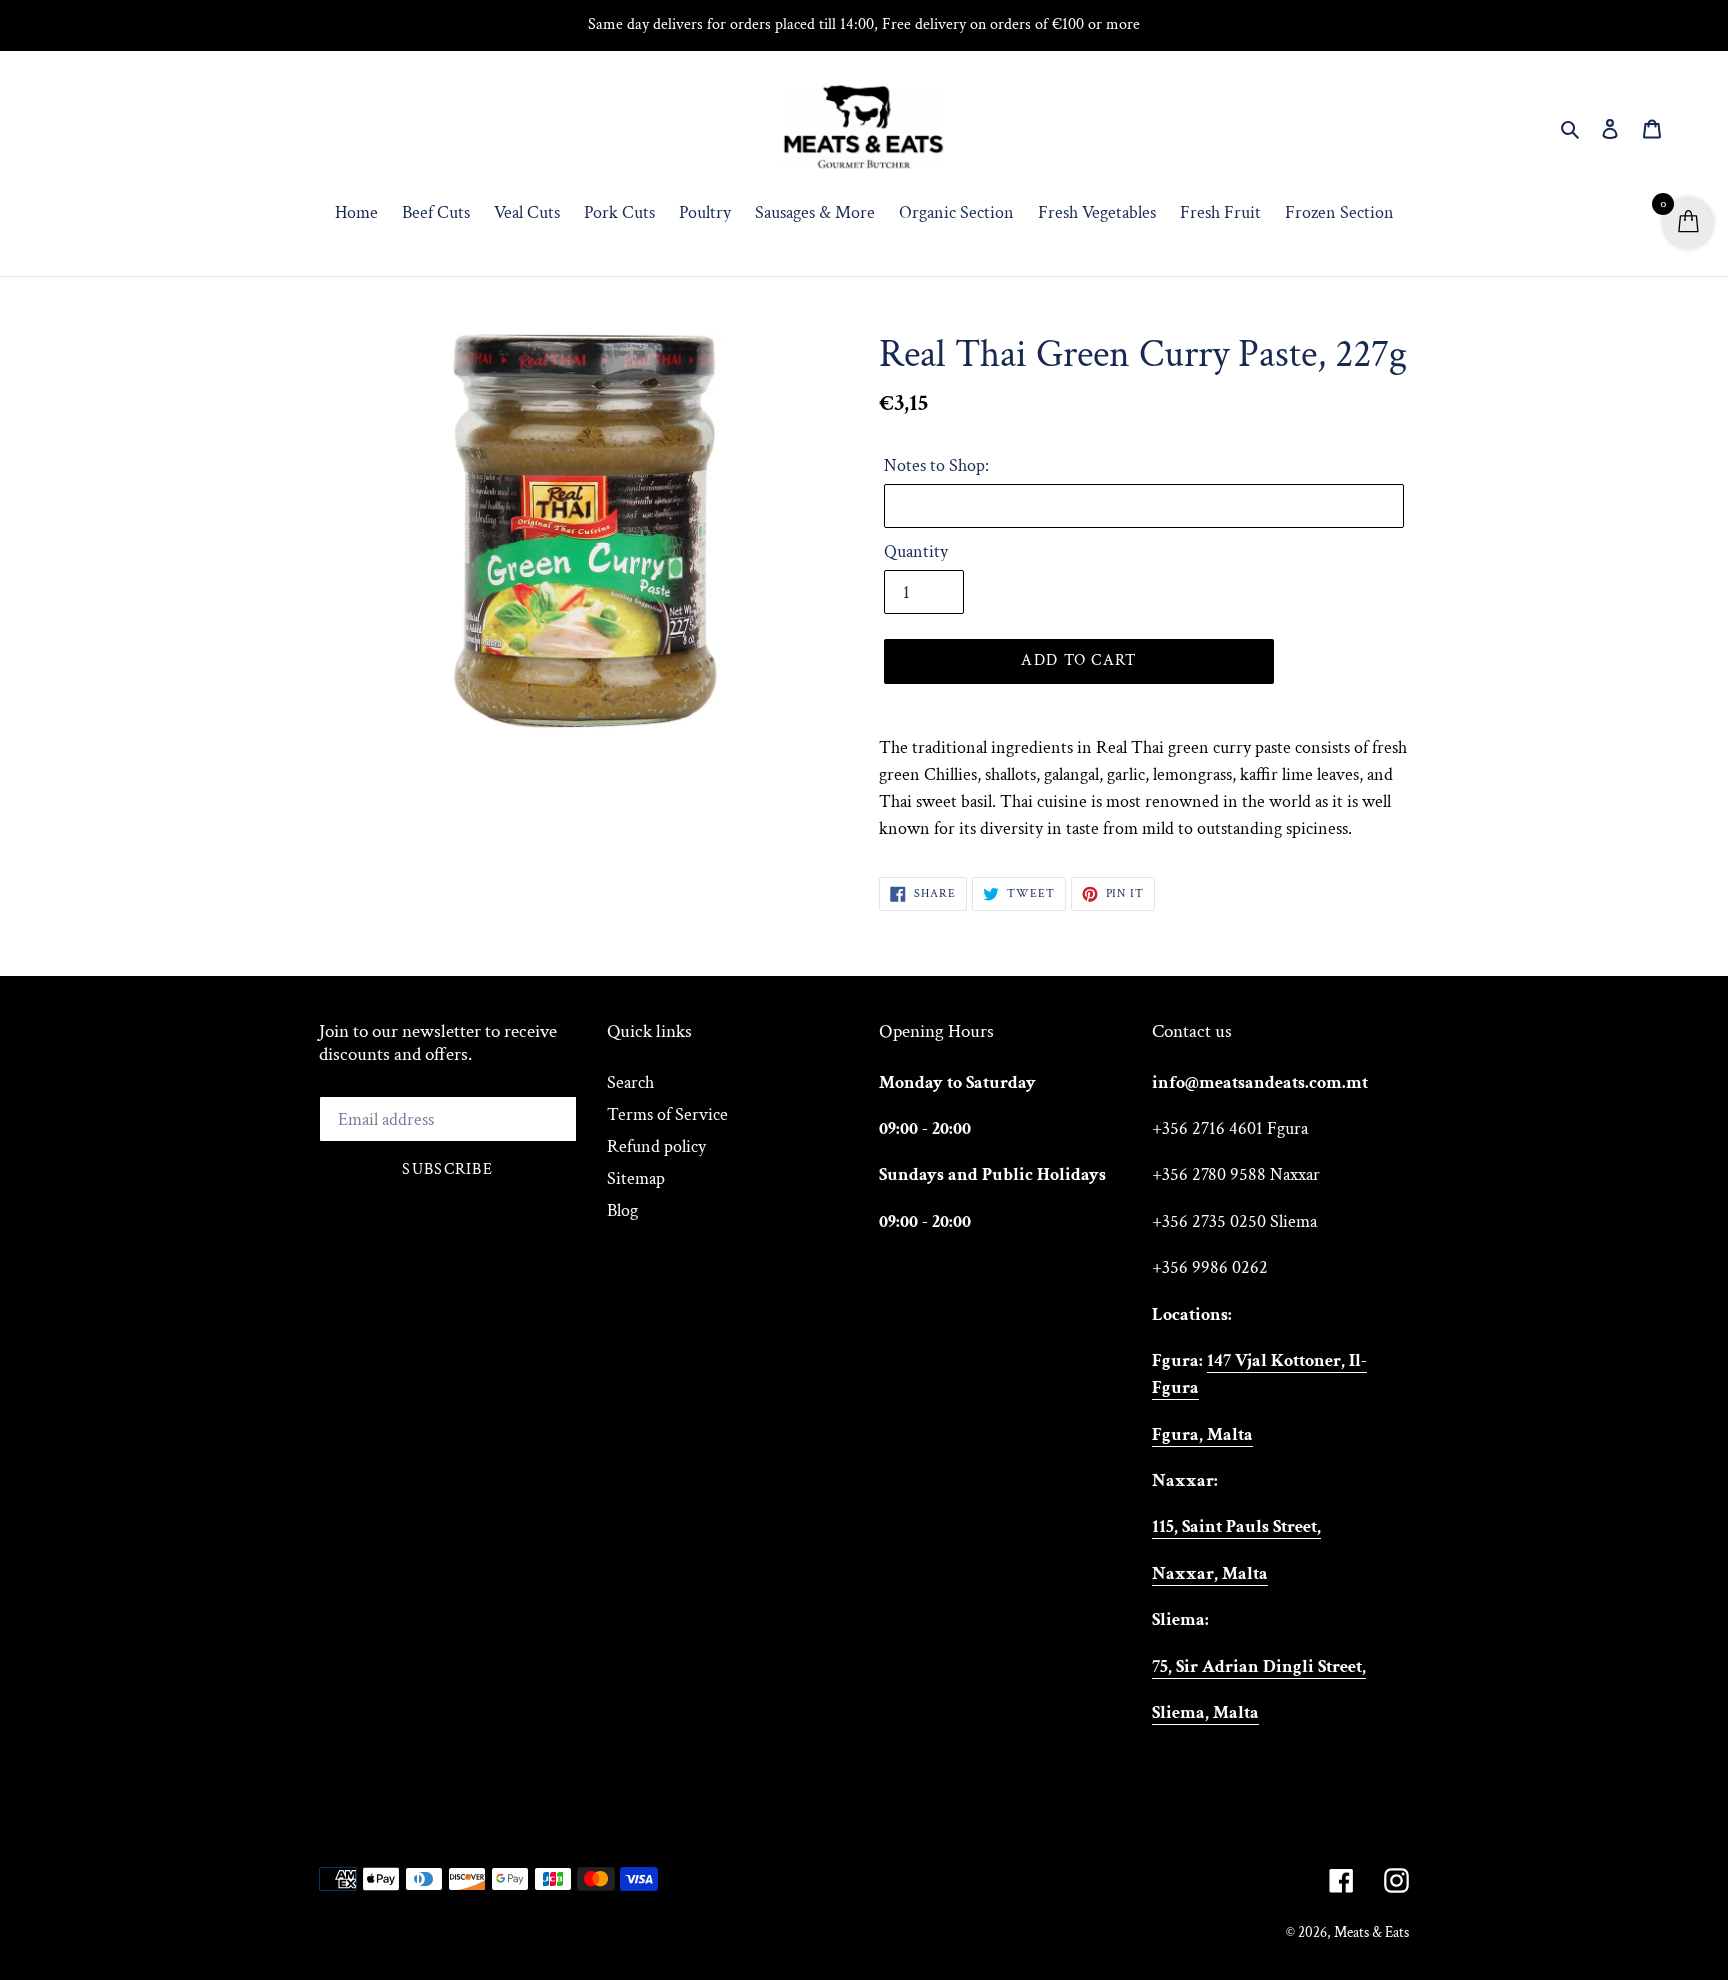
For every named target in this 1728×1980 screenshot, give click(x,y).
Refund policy (656, 1146)
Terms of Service (667, 1114)
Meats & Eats (1371, 1932)
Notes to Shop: (936, 465)
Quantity (916, 551)
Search (630, 1082)
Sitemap (636, 1178)
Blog (622, 1210)
